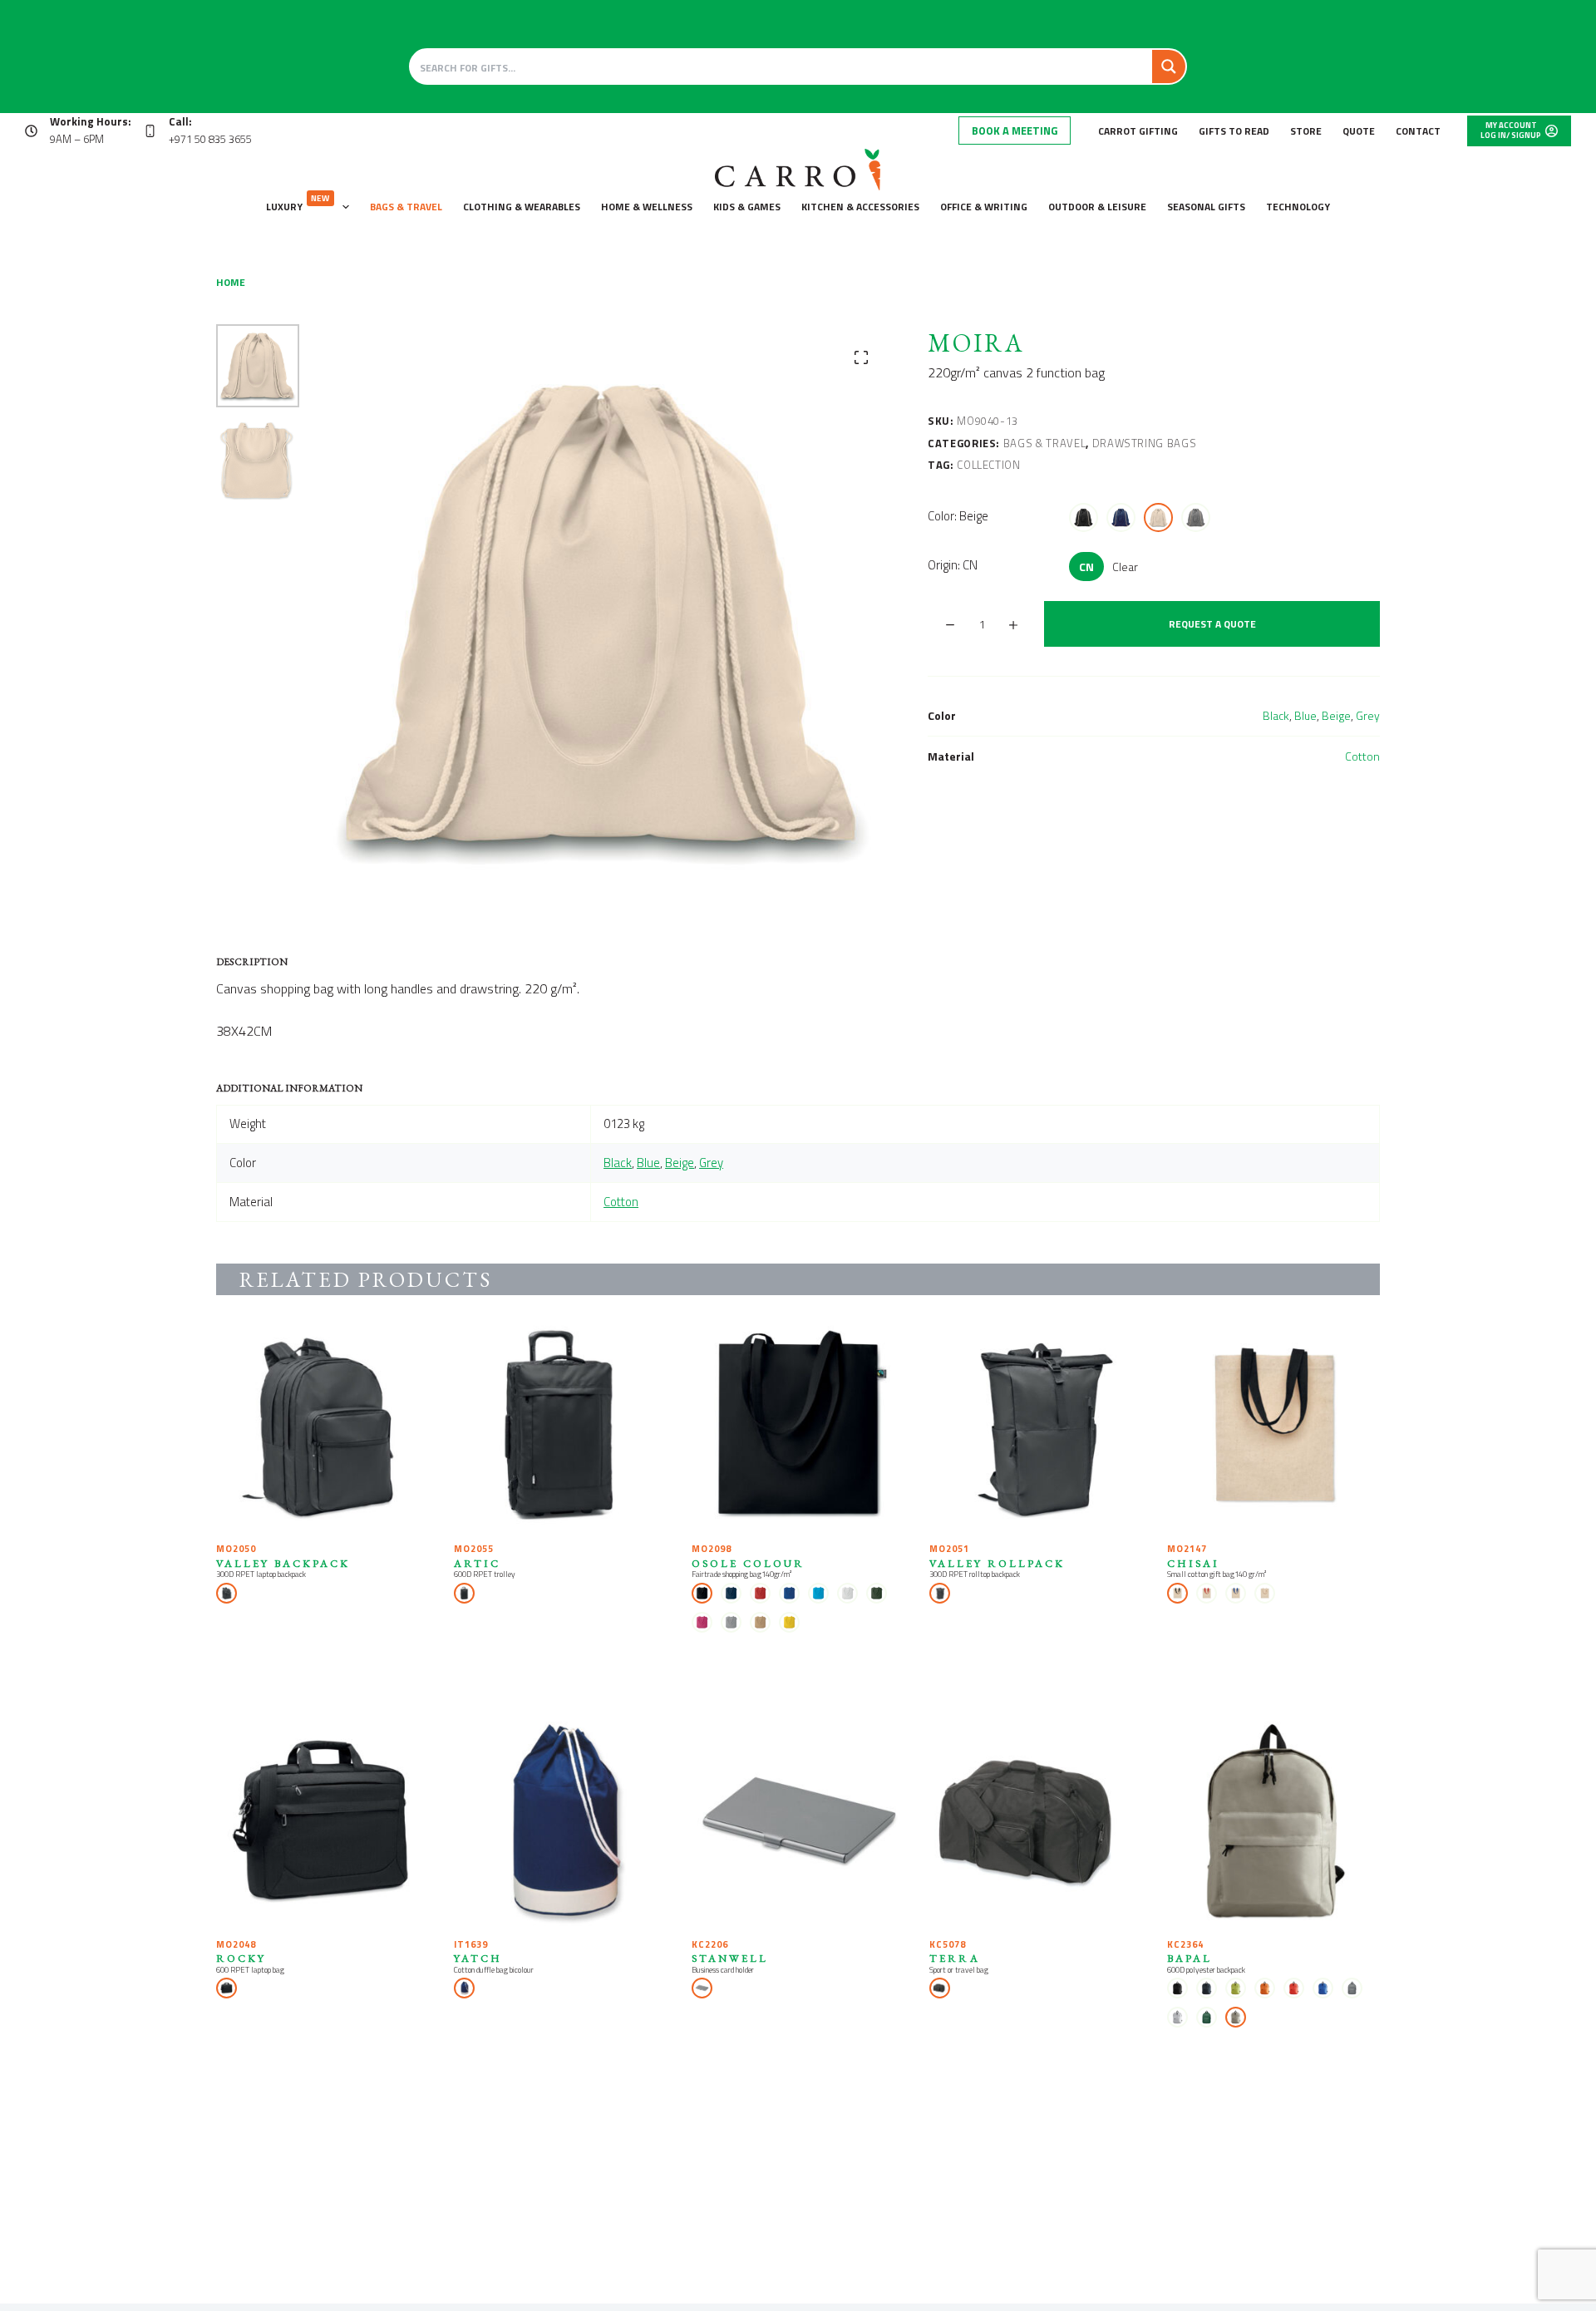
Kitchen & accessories (860, 207)
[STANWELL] (798, 1822)
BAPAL (1190, 1958)
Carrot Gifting (1138, 131)
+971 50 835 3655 (210, 139)
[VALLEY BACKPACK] (323, 1427)
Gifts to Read (1234, 131)
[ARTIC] (560, 1427)
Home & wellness (647, 207)
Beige (1336, 715)
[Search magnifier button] (1169, 67)
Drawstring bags (1145, 443)
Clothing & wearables (522, 207)
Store (1306, 131)
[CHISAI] (1273, 1427)
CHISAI (1193, 1563)
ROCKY (241, 1958)
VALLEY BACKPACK (283, 1563)
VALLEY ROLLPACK (997, 1563)
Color (958, 516)
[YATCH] (560, 1822)
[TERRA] (1036, 1822)
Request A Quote (1212, 624)
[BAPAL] (1273, 1822)
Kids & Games (747, 207)
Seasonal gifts (1206, 207)
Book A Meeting (1015, 131)
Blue (1305, 715)
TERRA (955, 1958)
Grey (1368, 715)
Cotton (1362, 756)
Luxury (298, 203)
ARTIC (477, 1563)
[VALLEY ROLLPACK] (1036, 1427)
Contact (1418, 131)
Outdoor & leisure (1097, 207)
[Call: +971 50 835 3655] (150, 131)
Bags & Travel (406, 207)
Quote (1359, 131)
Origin (953, 565)
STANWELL (730, 1958)
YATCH (478, 1958)
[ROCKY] (323, 1822)
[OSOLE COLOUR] (798, 1427)
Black (1276, 715)
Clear (1125, 567)
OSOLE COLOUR (748, 1563)
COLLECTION (989, 465)
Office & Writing (984, 207)
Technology (1298, 207)
